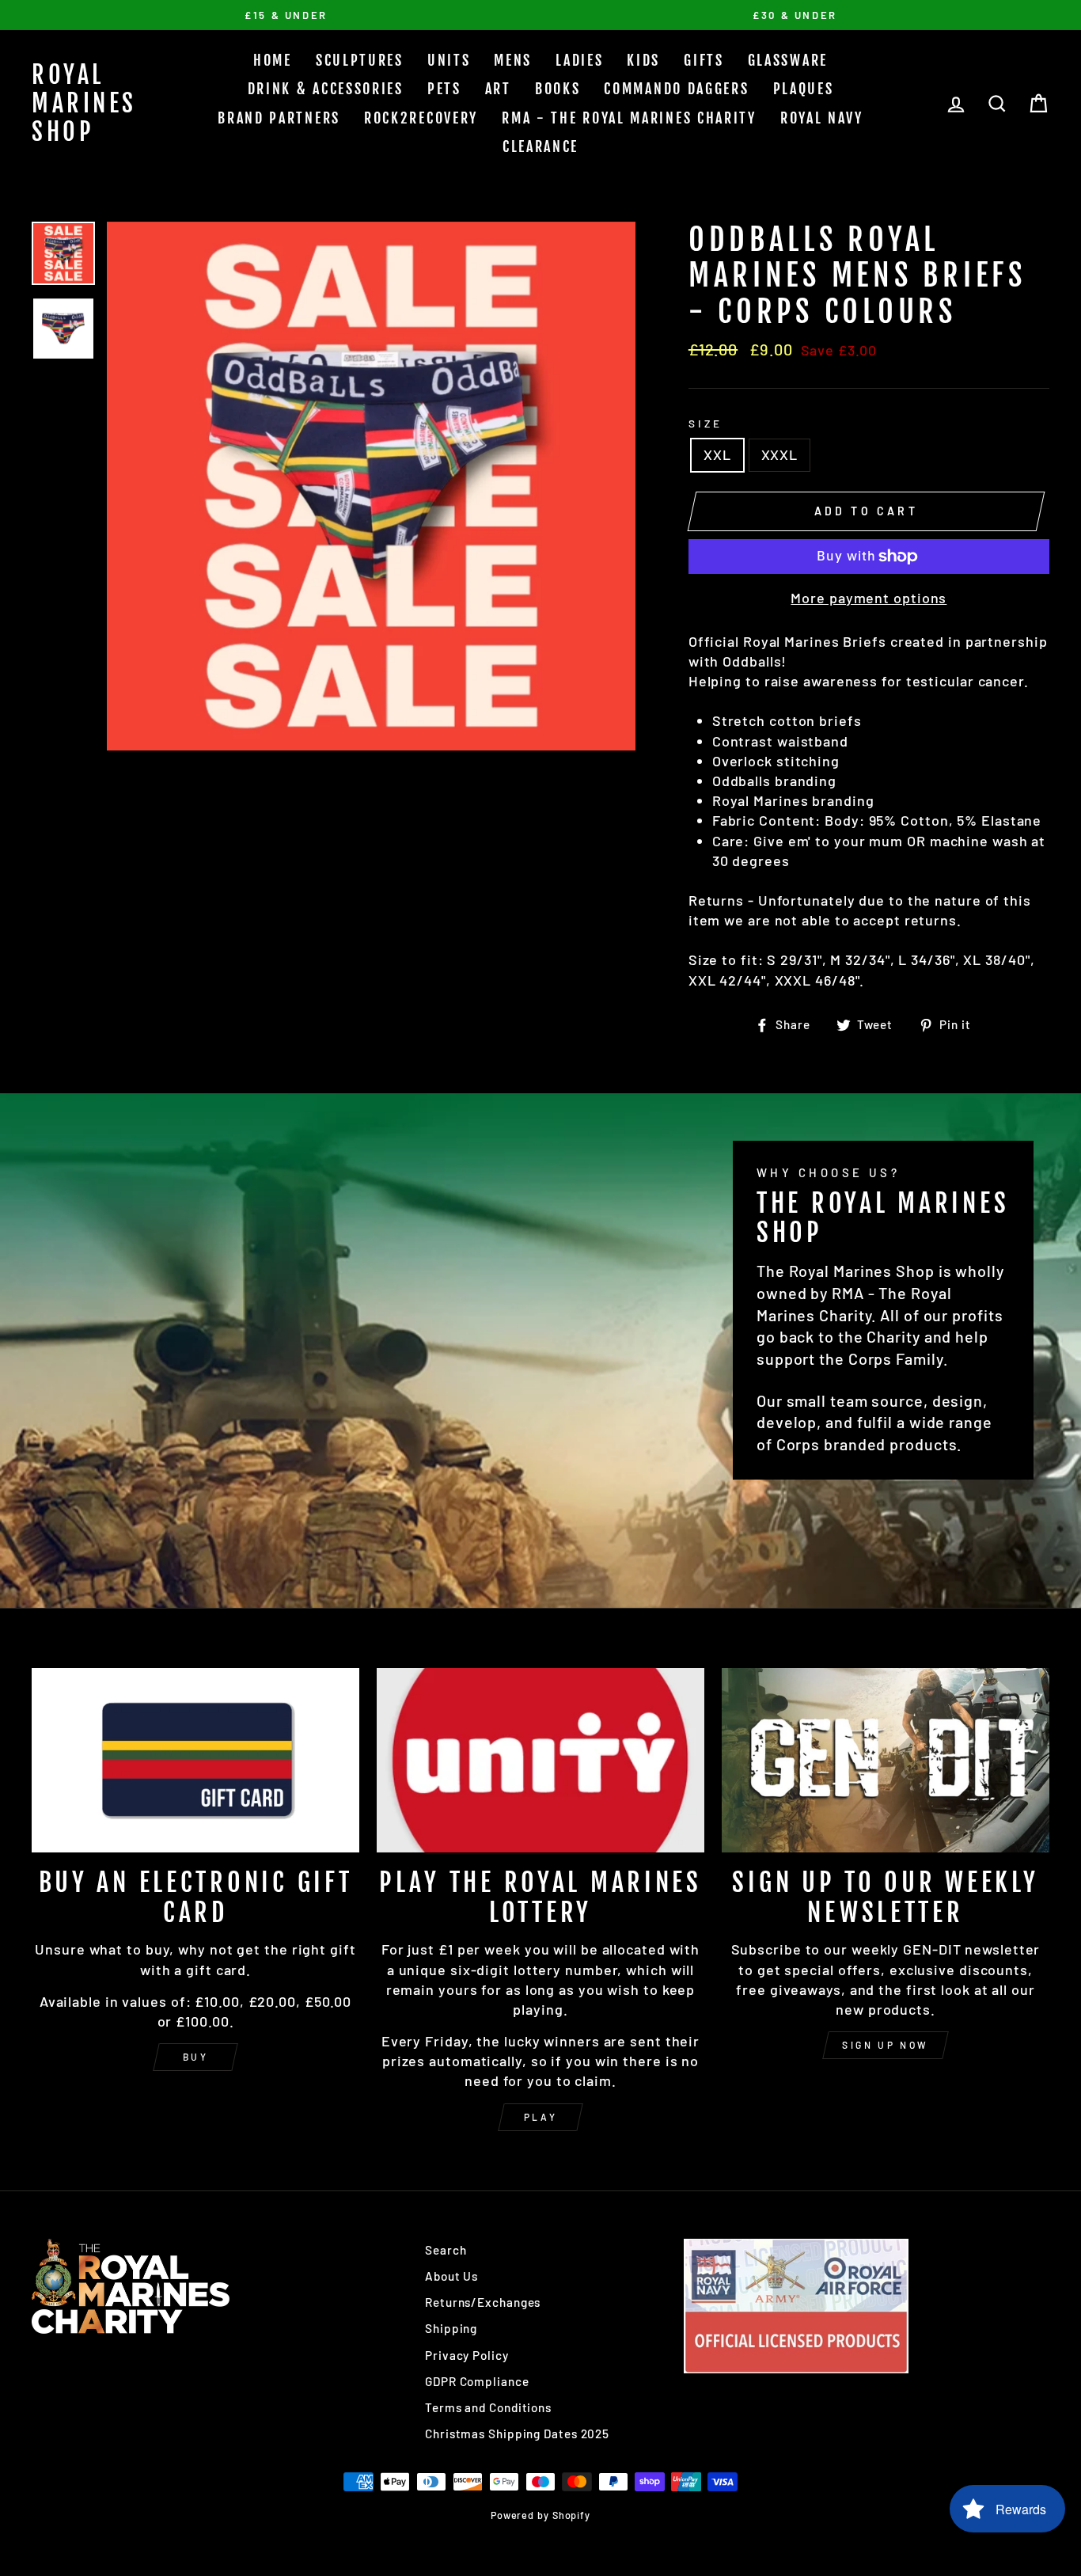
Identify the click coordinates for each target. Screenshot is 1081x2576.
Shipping (451, 2328)
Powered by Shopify (540, 2515)
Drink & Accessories (326, 89)
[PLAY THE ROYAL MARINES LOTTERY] (540, 1760)
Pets (444, 89)
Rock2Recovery (421, 118)
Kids (643, 60)
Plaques (804, 89)
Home (273, 60)
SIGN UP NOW (886, 2045)
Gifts (704, 60)
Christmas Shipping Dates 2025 (517, 2434)
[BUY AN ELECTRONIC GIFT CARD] (195, 1760)
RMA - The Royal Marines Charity (629, 118)
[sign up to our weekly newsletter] (886, 1760)
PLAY (540, 2117)
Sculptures (360, 60)
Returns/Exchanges (483, 2302)
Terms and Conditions (488, 2407)
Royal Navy (822, 118)
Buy (196, 2057)
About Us (451, 2276)
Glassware (788, 60)
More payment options (869, 598)
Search (446, 2250)
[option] (286, 15)
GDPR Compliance (477, 2381)
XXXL (780, 454)
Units (449, 60)
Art (498, 89)
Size (705, 423)
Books (558, 89)
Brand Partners (279, 118)
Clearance (540, 146)
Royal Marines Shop (84, 103)
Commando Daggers (676, 89)
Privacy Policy (467, 2355)
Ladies (579, 60)
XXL (717, 454)
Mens (513, 60)
